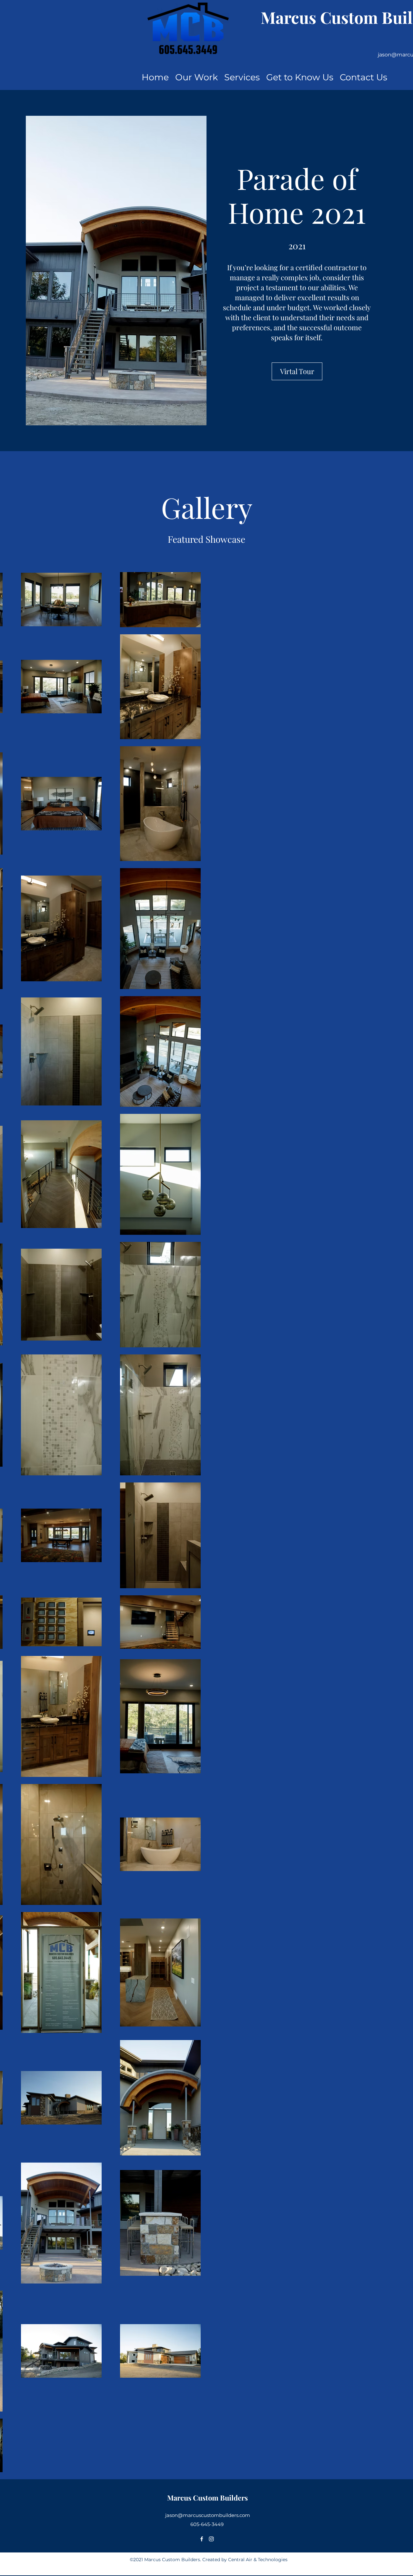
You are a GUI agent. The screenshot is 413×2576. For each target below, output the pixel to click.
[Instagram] (211, 2539)
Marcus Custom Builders (207, 2498)
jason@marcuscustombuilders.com (208, 2515)
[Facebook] (202, 2539)
